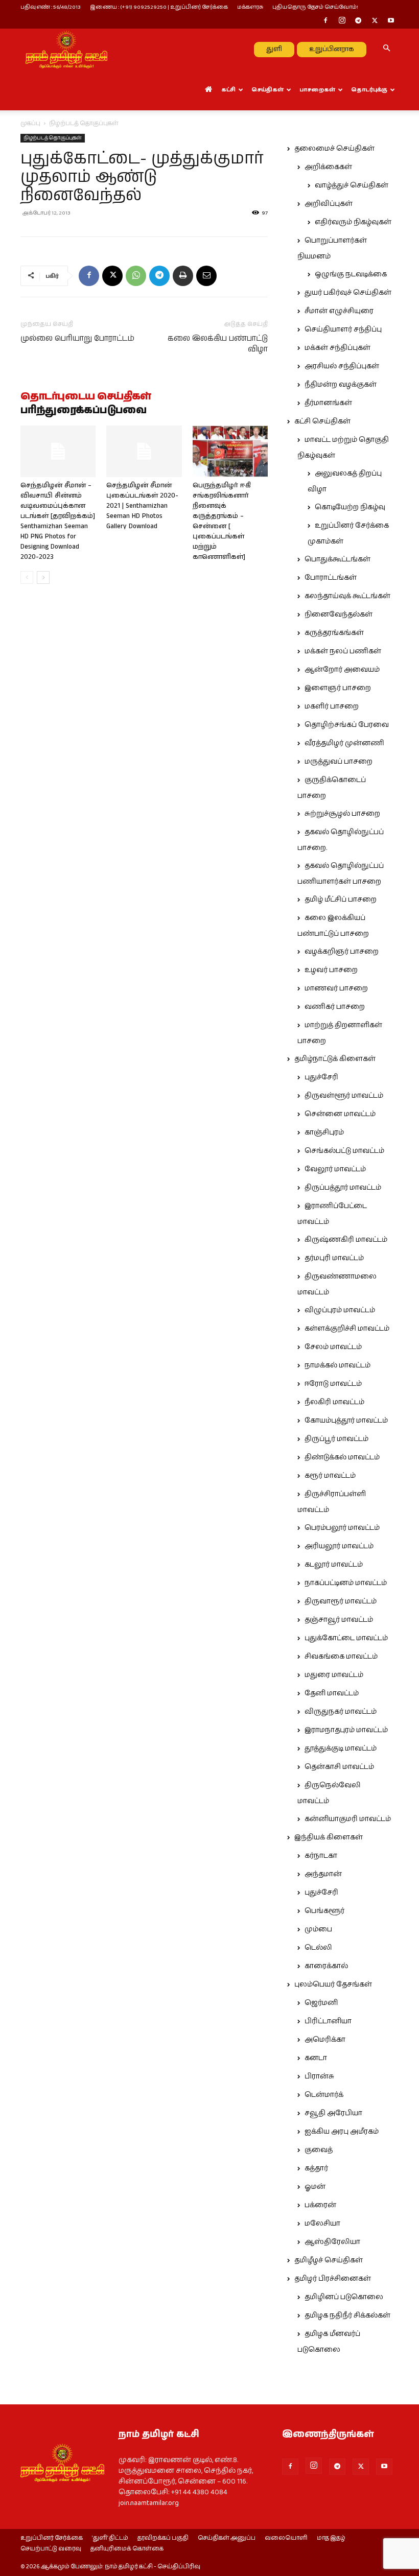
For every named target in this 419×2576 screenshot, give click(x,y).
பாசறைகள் (317, 90)
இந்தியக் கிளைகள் (329, 1837)
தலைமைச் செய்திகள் (334, 149)
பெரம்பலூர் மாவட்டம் (342, 1528)
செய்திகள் (267, 90)
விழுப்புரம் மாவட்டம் (340, 1310)
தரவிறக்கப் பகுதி (163, 2538)
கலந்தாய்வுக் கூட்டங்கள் (347, 596)
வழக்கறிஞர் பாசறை (342, 952)
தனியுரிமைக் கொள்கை (127, 2549)
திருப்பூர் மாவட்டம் (336, 1439)
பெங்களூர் (324, 1911)
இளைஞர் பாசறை (338, 688)
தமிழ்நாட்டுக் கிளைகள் (335, 1059)
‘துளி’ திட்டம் (110, 2538)
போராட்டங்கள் (331, 578)
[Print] (183, 276)
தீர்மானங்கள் (328, 403)
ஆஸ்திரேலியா (332, 2242)
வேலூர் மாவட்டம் (335, 1169)
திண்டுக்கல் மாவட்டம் (342, 1457)
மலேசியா (322, 2224)
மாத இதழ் (331, 2538)
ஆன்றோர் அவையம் (342, 670)
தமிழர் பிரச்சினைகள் (333, 2279)
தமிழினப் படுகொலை (344, 2297)
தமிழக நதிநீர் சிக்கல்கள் (347, 2315)
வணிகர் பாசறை (335, 1007)
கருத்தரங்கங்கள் (334, 633)
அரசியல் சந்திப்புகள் (342, 366)
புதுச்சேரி (321, 1077)
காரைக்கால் (326, 1966)
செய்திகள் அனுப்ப (227, 2538)
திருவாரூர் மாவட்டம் (341, 1601)
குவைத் (319, 2150)
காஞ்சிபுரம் (324, 1132)
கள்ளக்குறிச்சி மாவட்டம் (347, 1329)
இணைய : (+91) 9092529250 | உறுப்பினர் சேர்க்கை (159, 7)
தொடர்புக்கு (369, 90)
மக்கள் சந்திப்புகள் (337, 348)
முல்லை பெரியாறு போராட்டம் (77, 338)
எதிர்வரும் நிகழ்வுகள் (353, 222)
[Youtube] (391, 21)
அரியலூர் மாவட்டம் (339, 1546)
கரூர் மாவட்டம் (330, 1476)
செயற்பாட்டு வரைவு (51, 2549)
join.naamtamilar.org (149, 2503)
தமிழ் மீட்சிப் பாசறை (341, 900)
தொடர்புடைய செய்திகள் (86, 397)
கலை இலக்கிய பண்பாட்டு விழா (218, 344)
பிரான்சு (319, 2076)
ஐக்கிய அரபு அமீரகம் (342, 2132)
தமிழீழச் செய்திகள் (329, 2260)
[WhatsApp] (136, 276)
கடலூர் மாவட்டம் (334, 1565)
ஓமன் (315, 2187)
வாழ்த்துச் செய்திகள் (352, 185)
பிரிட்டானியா (328, 2021)
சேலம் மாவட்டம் (333, 1347)
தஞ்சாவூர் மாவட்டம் (339, 1620)
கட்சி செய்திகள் (322, 421)
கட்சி (228, 90)
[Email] (206, 276)
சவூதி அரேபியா (333, 2113)
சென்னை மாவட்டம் (340, 1114)
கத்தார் (316, 2168)
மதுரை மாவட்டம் (334, 1675)
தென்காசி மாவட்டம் (339, 1767)
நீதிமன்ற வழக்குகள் (341, 385)
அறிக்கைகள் (328, 167)
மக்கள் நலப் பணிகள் (343, 651)
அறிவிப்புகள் (329, 204)
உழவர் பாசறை (331, 970)
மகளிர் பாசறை (332, 706)
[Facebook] (325, 21)
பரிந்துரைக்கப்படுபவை (84, 411)
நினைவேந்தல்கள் (339, 615)
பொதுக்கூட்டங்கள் (337, 559)
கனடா (316, 2058)
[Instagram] (342, 21)
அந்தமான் (323, 1874)
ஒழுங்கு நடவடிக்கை (351, 274)
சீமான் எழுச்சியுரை (339, 311)
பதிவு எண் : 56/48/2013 (51, 7)
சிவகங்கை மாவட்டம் (341, 1657)
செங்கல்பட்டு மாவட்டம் (344, 1151)
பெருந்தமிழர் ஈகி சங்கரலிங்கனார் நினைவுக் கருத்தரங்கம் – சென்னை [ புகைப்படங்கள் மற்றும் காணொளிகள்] (222, 521)
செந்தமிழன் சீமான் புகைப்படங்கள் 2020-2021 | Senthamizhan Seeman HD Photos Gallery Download (142, 506)
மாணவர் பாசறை (336, 988)
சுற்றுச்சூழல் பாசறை (342, 814)
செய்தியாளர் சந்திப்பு (343, 329)
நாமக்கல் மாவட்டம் (337, 1365)
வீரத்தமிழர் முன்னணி (344, 743)
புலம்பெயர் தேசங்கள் (333, 1984)
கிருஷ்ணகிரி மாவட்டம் (346, 1240)
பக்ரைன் (320, 2205)
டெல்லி (318, 1948)
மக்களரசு (250, 7)
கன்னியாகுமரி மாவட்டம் (348, 1819)
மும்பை (318, 1929)
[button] (386, 49)
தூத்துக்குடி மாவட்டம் (341, 1748)
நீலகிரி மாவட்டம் (334, 1402)
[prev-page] (27, 577)
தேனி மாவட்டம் (332, 1693)
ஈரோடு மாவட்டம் (333, 1384)
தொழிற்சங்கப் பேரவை (347, 725)
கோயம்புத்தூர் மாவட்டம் (346, 1421)
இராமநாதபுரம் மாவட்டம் (346, 1730)
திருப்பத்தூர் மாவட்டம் (343, 1188)
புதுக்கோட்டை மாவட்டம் (346, 1638)
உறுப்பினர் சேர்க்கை (52, 2538)
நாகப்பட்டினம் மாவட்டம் (346, 1583)
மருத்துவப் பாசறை (339, 762)
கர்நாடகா (321, 1856)
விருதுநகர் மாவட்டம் (341, 1712)
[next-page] (43, 577)
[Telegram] (358, 21)
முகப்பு (30, 123)
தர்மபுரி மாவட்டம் (334, 1258)
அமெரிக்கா (325, 2040)
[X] (375, 21)
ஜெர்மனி (321, 2003)
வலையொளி (286, 2538)
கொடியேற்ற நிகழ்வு (350, 507)
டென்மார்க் (324, 2095)
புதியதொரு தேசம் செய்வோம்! (315, 7)
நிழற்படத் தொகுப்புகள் (53, 138)
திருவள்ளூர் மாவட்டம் (344, 1096)
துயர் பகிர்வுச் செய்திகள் (348, 293)
